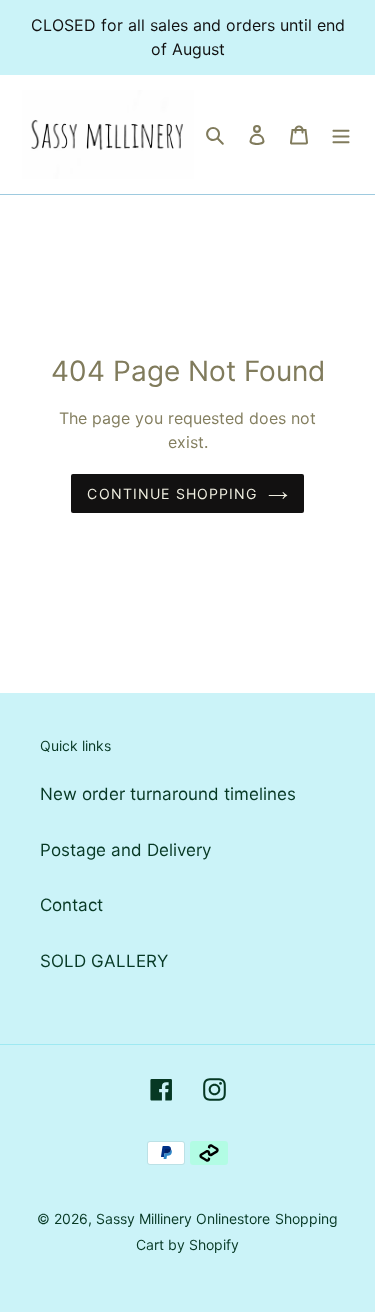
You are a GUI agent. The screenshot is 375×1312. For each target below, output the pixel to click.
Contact (71, 905)
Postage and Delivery (125, 850)
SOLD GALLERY (104, 961)
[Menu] (341, 135)
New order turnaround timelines (168, 794)
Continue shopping (172, 493)
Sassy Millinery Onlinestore (183, 1218)
